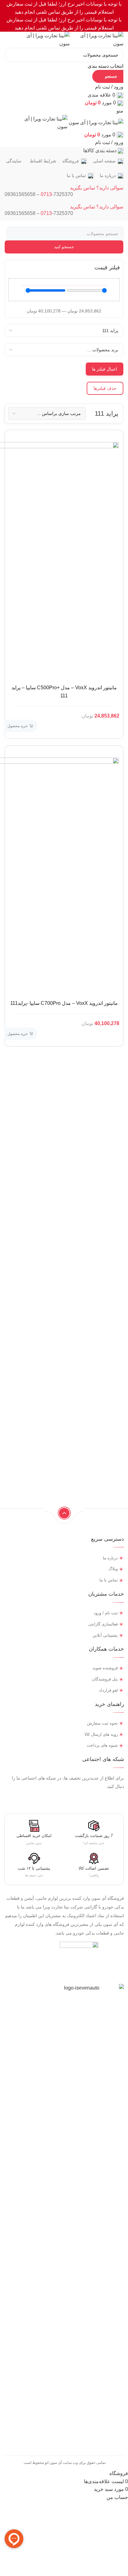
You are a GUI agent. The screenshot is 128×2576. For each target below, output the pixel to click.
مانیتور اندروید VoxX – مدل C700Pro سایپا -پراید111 (64, 1003)
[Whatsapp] (98, 1799)
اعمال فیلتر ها (105, 369)
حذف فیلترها (105, 388)
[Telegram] (110, 1799)
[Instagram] (121, 1799)
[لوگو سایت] (96, 39)
